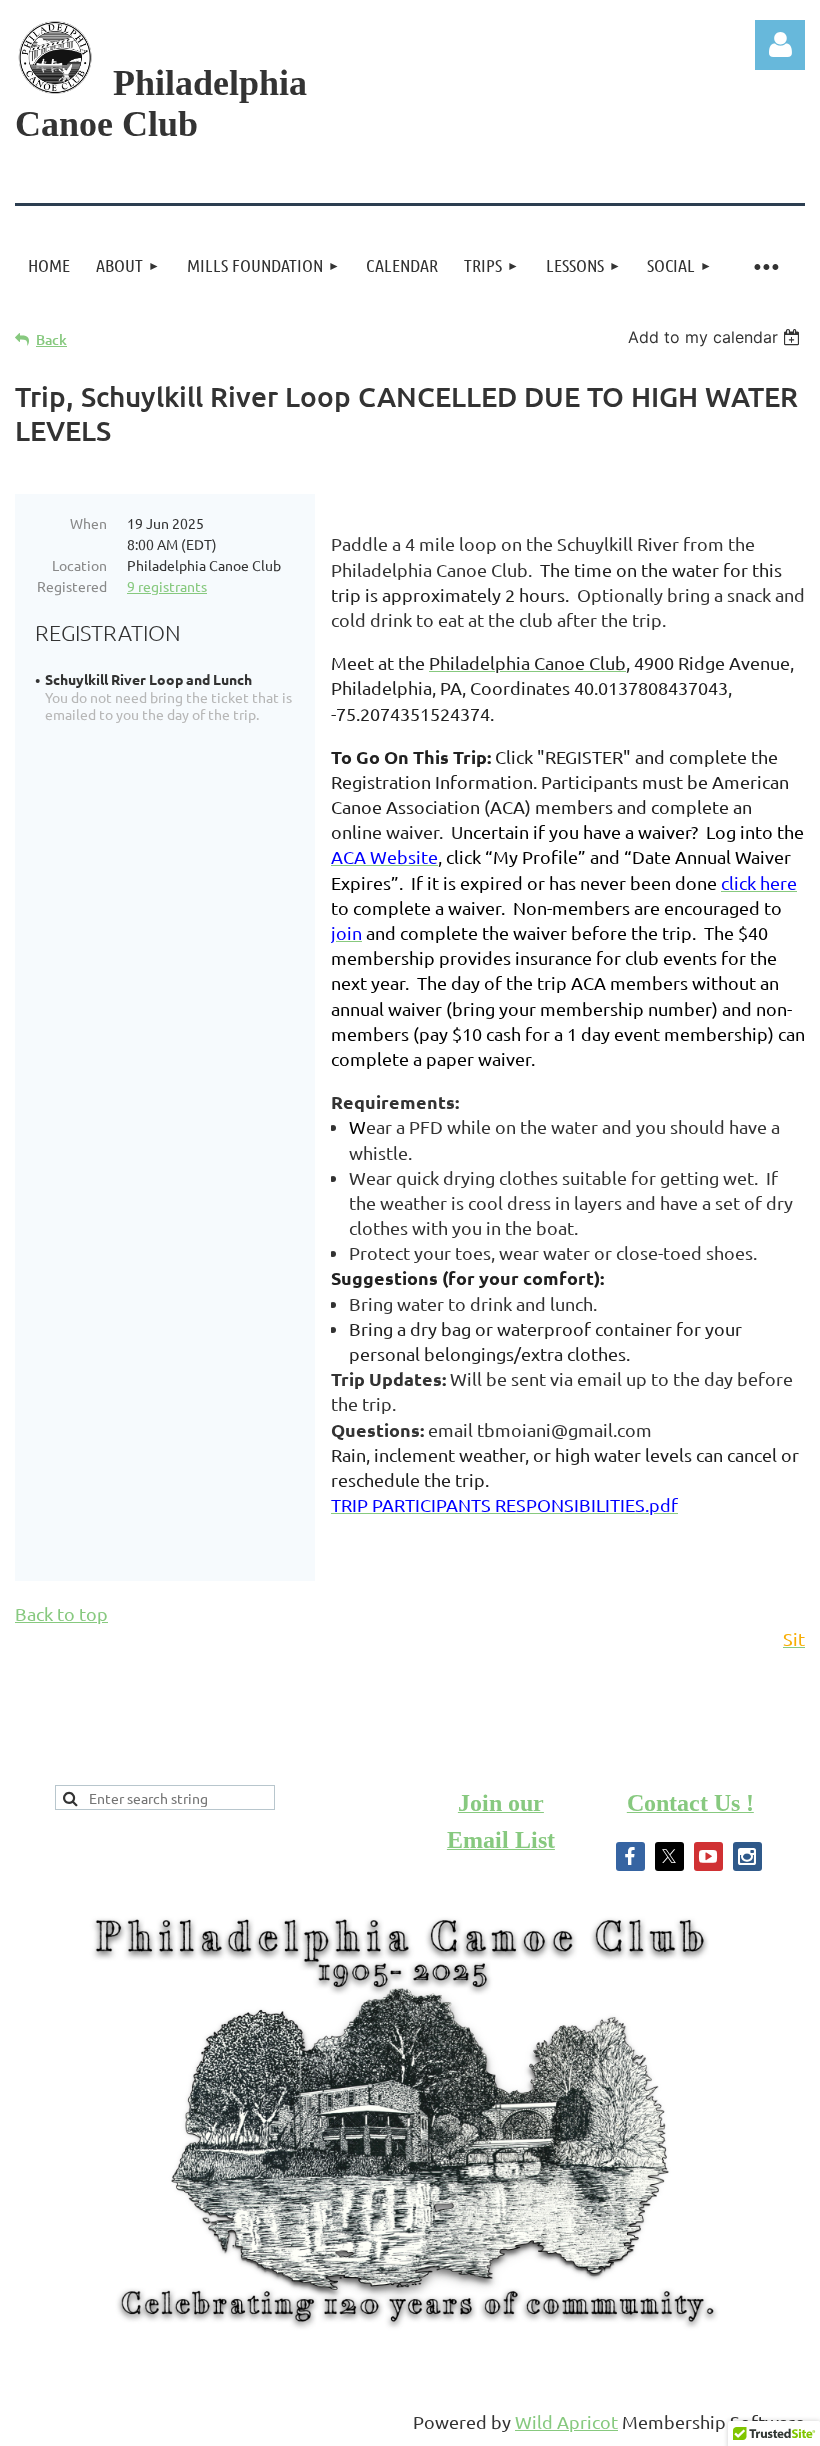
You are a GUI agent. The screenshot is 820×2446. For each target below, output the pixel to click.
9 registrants (167, 586)
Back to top (61, 1613)
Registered (72, 586)
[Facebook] (630, 1856)
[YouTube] (708, 1856)
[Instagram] (747, 1856)
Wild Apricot (566, 2421)
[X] (669, 1856)
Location (79, 565)
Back (51, 339)
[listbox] (716, 337)
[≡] (765, 265)
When (88, 523)
